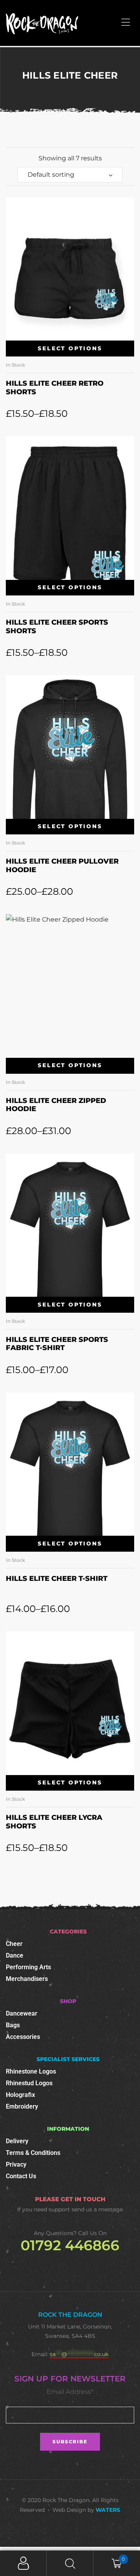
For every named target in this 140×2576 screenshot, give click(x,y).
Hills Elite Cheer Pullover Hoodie (62, 866)
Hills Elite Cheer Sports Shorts (57, 627)
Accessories (23, 2037)
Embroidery (22, 2106)
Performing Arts (28, 1967)
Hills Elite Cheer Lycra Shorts (54, 1822)
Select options (70, 348)
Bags (13, 2025)
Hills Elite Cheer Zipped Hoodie (56, 1105)
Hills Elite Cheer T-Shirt (57, 1579)
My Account (23, 2563)
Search (70, 2563)
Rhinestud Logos (29, 2083)
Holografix (20, 2095)
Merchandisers (27, 1979)
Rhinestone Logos (31, 2071)
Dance (15, 1955)
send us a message (97, 2209)
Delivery (17, 2141)
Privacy (16, 2164)
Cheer (14, 1944)
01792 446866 (70, 2245)
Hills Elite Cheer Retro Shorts (55, 388)
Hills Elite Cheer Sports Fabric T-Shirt (57, 1344)
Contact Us (21, 2176)
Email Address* (70, 2392)
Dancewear (22, 2013)
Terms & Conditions (33, 2153)
